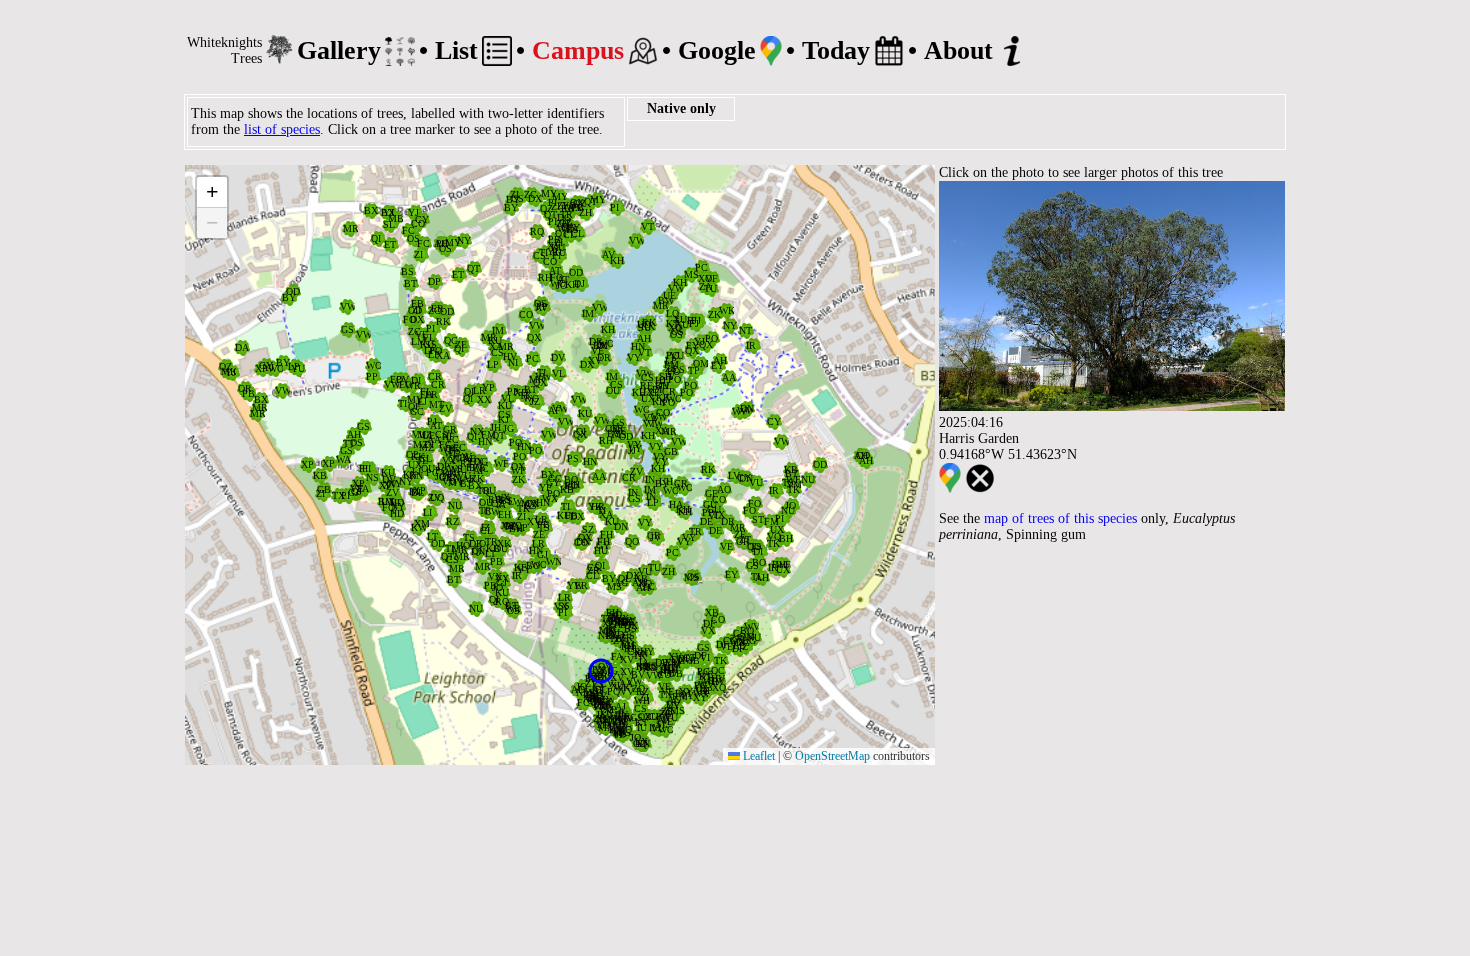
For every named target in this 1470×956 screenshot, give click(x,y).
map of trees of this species (1060, 518)
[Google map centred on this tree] (950, 488)
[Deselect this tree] (980, 488)
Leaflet (757, 756)
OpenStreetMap (832, 756)
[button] (724, 490)
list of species (282, 129)
